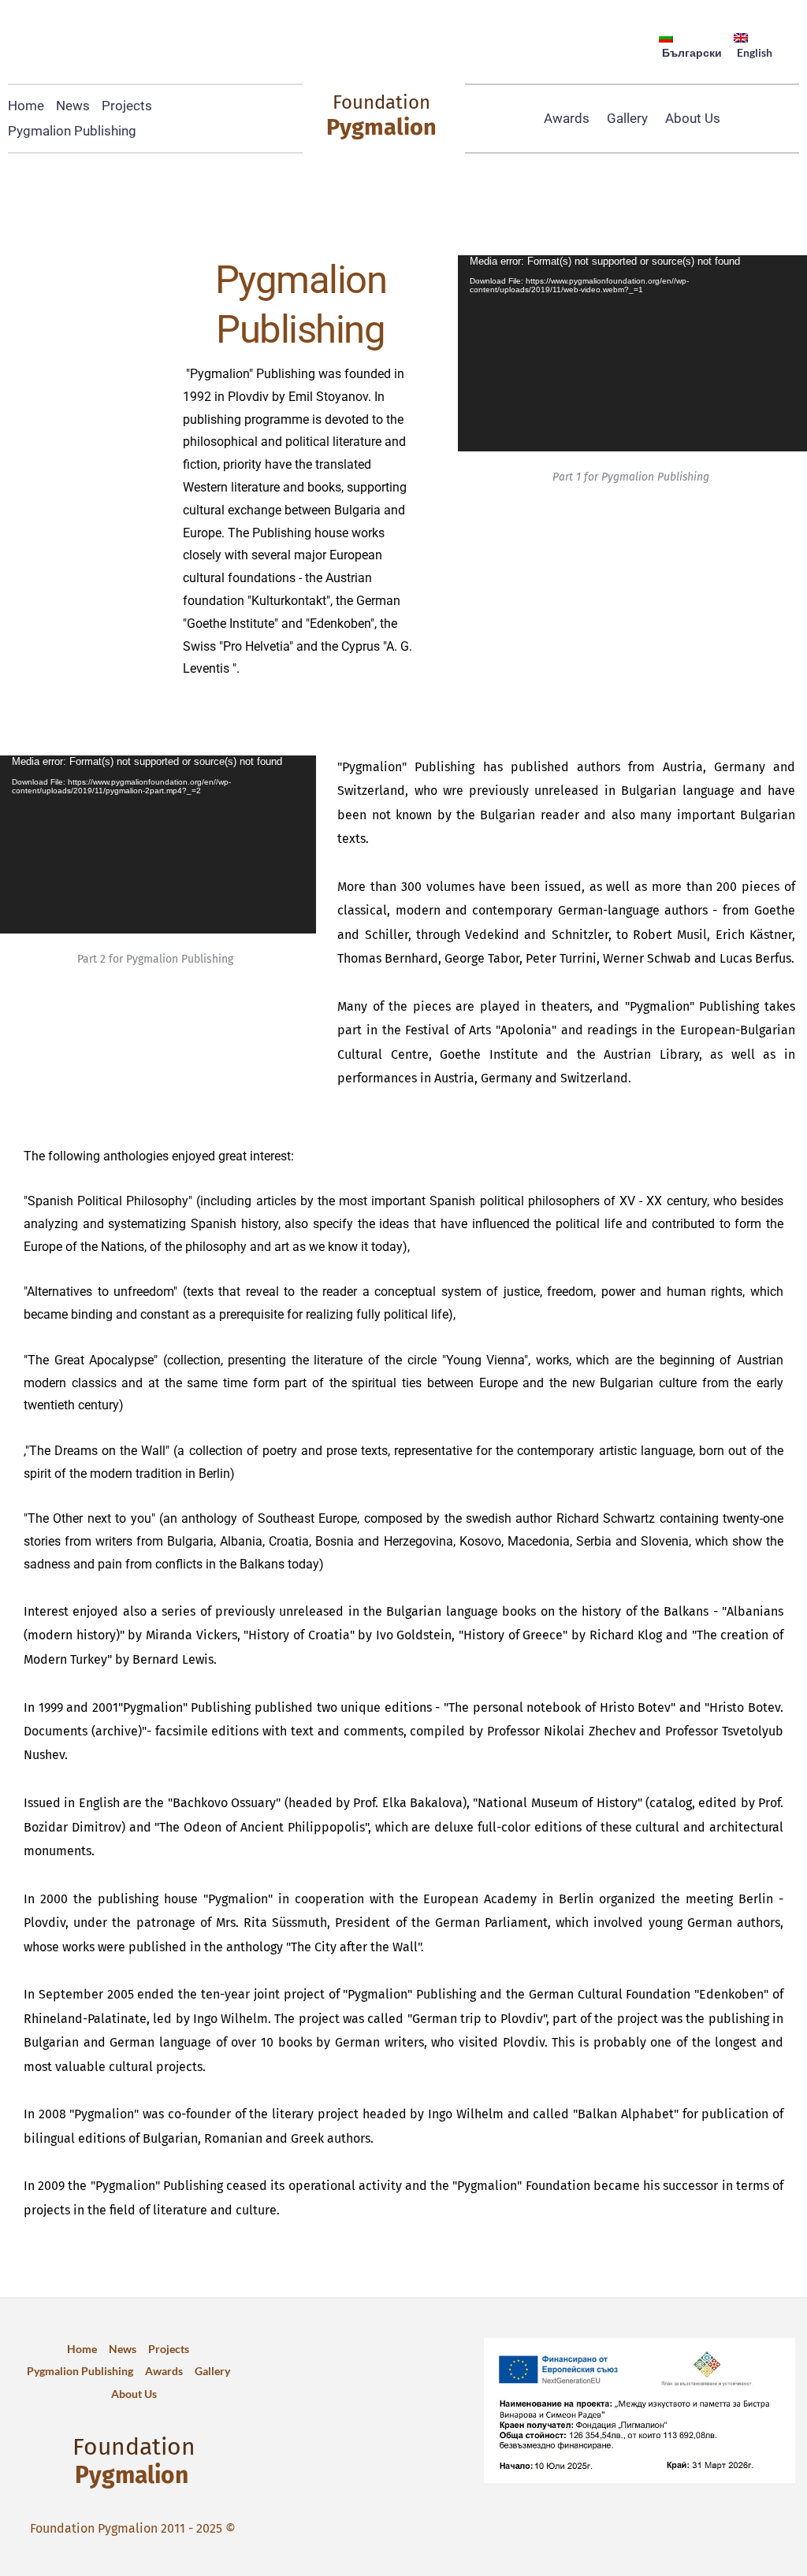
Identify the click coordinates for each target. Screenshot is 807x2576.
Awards (567, 118)
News (73, 106)
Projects (127, 106)
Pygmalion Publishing (72, 131)
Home (26, 106)
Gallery (627, 118)
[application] (632, 353)
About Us (693, 118)
